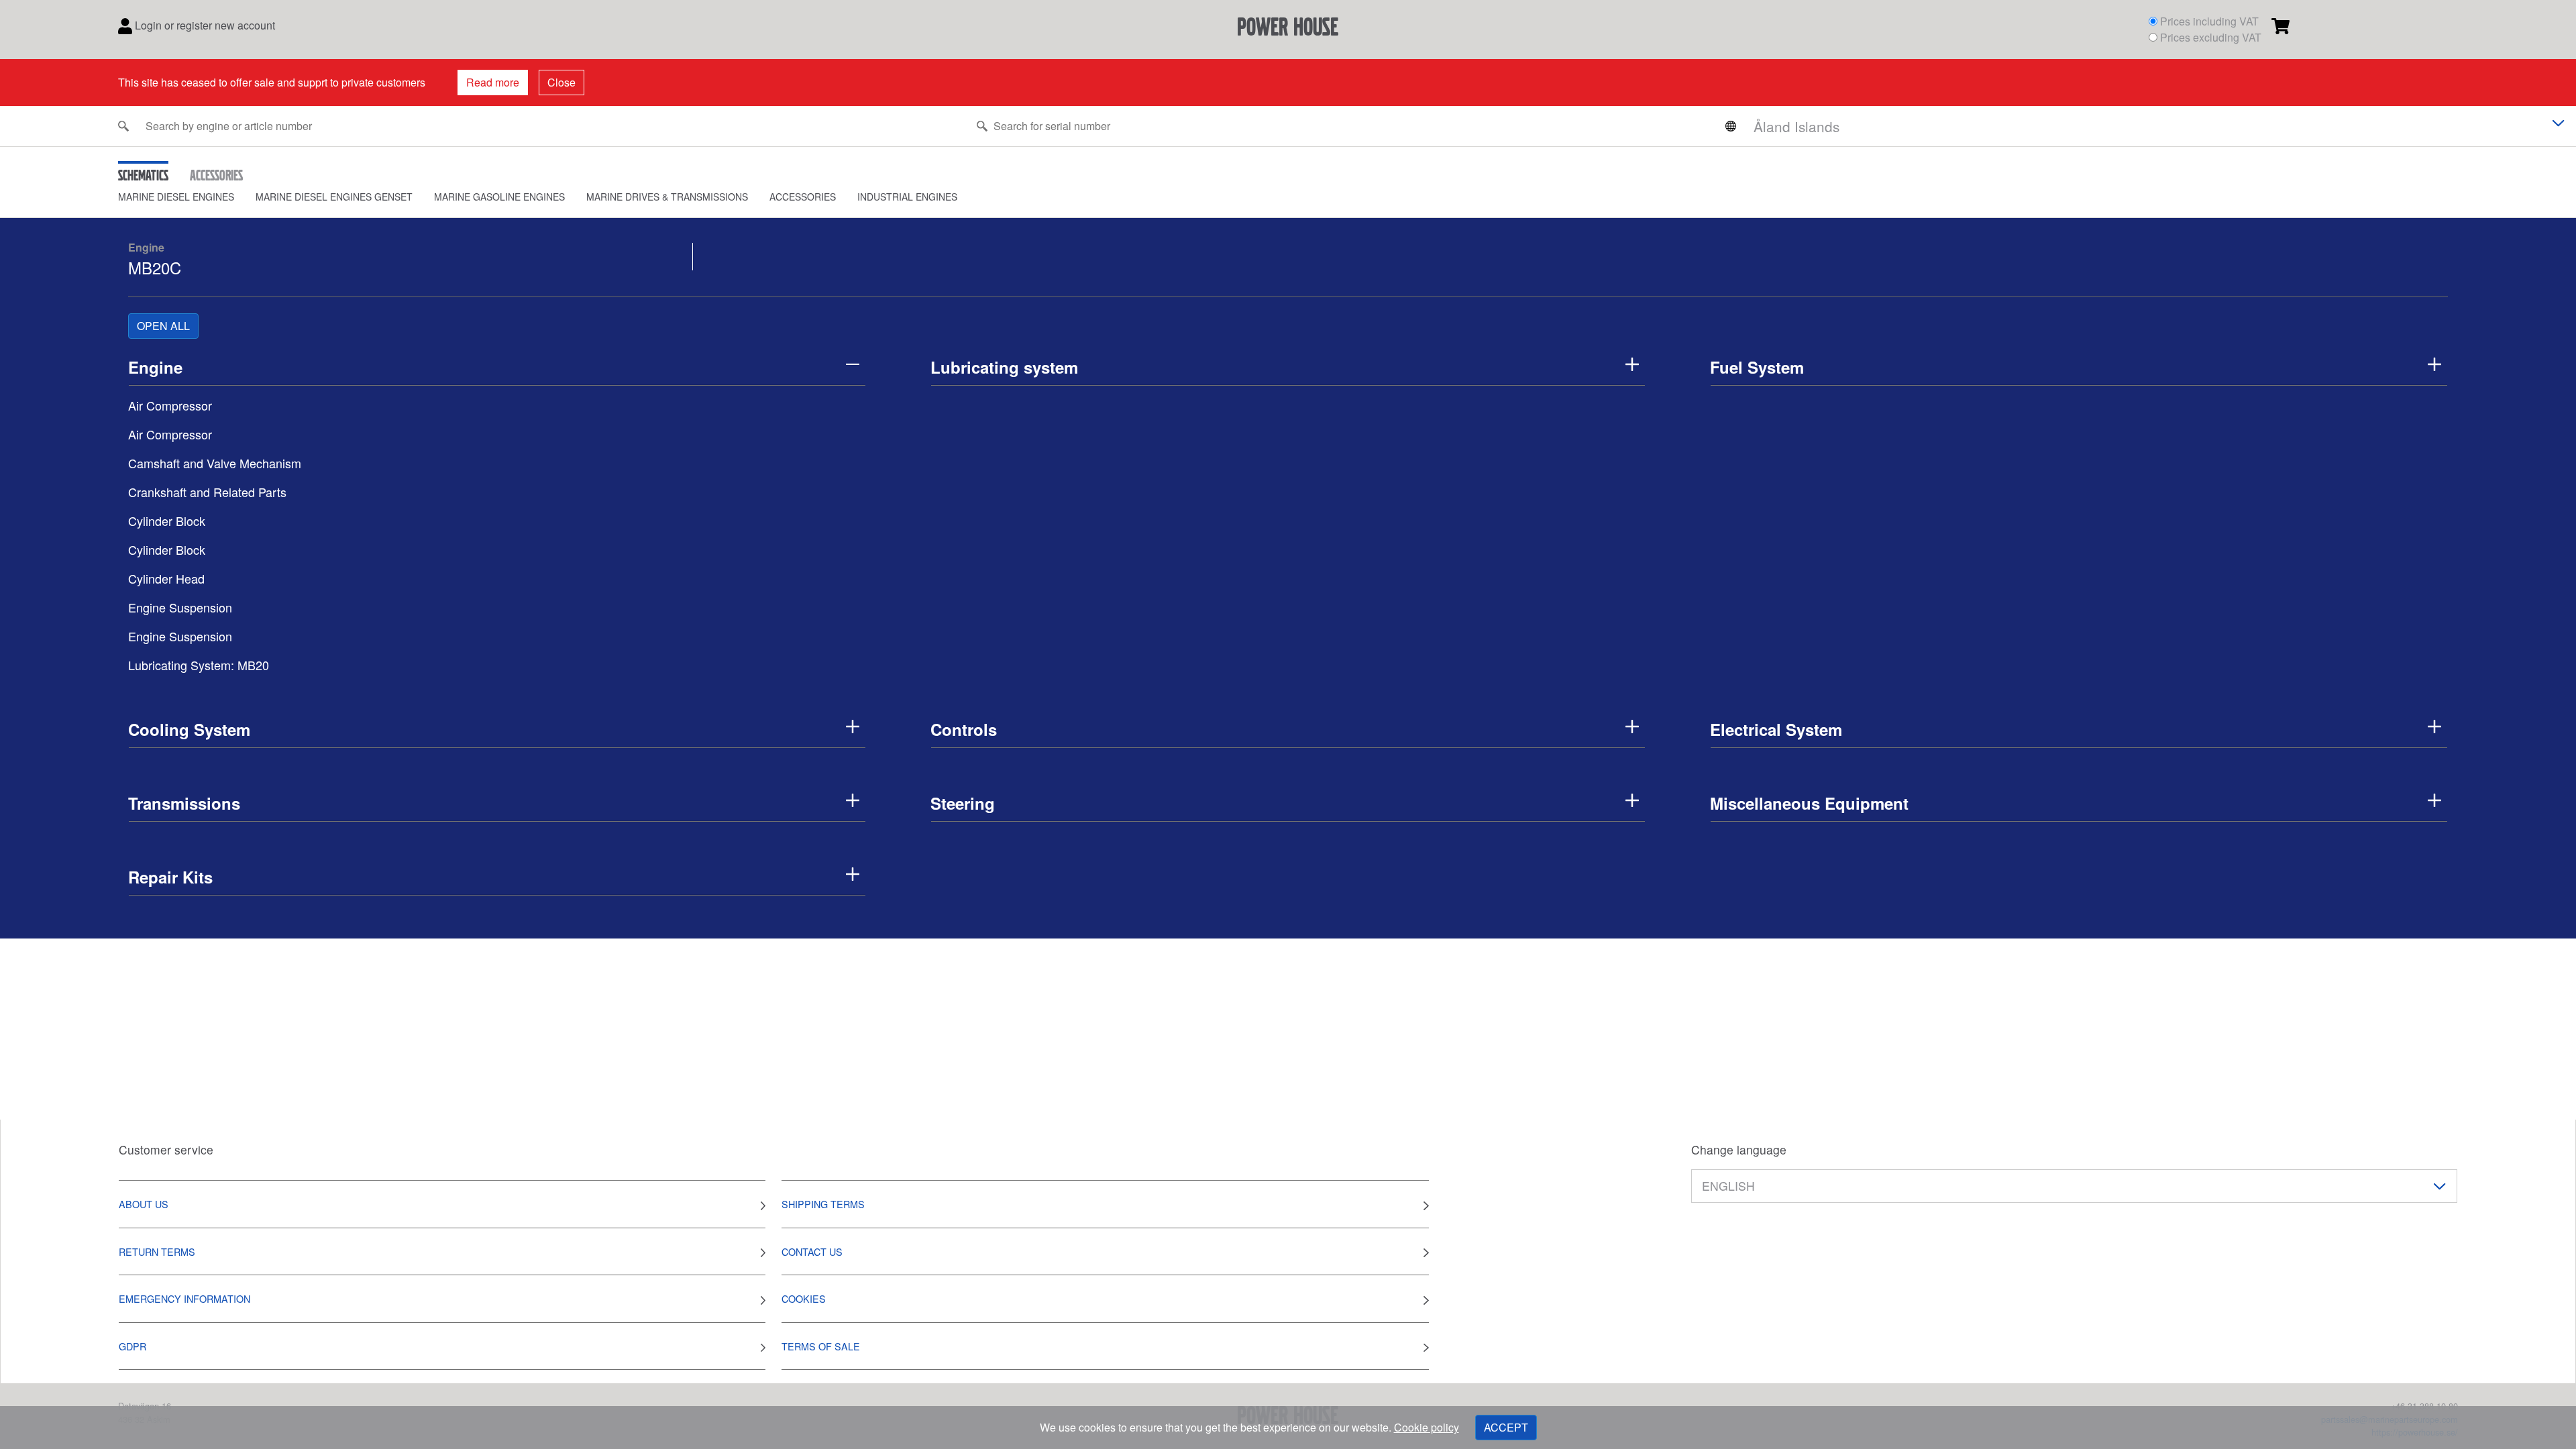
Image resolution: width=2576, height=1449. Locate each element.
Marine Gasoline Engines (499, 197)
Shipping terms (823, 1204)
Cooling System (189, 729)
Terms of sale (821, 1346)
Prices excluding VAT (2211, 37)
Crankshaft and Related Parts (207, 492)
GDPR (132, 1346)
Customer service (166, 1149)
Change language (1739, 1149)
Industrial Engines (907, 197)
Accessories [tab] (216, 175)
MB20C (155, 267)
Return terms (157, 1251)
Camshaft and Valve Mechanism (215, 463)
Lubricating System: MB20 (199, 665)
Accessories (803, 197)
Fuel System (1757, 367)
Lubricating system (1004, 367)
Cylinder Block (167, 521)
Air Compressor (170, 405)
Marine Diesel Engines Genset (334, 197)
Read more (493, 82)
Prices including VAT (2209, 21)
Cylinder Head (166, 578)
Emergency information (184, 1298)
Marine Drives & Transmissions (667, 197)
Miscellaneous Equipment (1809, 803)
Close (561, 82)
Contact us (812, 1251)
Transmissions (184, 803)
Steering (963, 803)
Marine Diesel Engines (176, 197)
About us (144, 1204)
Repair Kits (170, 877)
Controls (964, 729)
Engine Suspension (180, 607)
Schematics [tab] (143, 175)
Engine (146, 247)
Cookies (804, 1298)
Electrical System (1776, 729)
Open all (163, 326)
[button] (187, 197)
